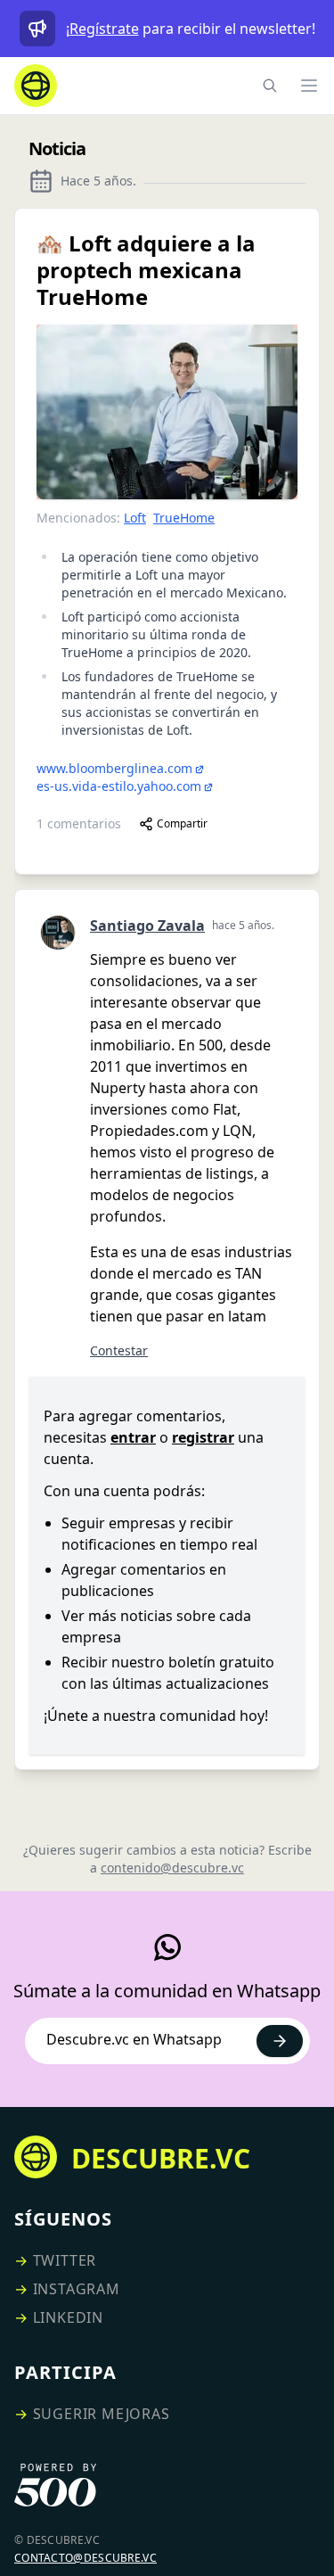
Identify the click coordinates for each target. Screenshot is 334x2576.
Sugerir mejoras (102, 2414)
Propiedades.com (149, 1131)
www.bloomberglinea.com (114, 768)
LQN (237, 1131)
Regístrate (104, 29)
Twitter (65, 2260)
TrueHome (184, 518)
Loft (135, 518)
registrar (203, 1437)
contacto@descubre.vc (86, 2558)
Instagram (77, 2289)
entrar (133, 1437)
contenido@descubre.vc (172, 1868)
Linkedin (68, 2317)
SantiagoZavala (147, 926)
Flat (225, 1109)
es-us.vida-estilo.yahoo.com (119, 786)
